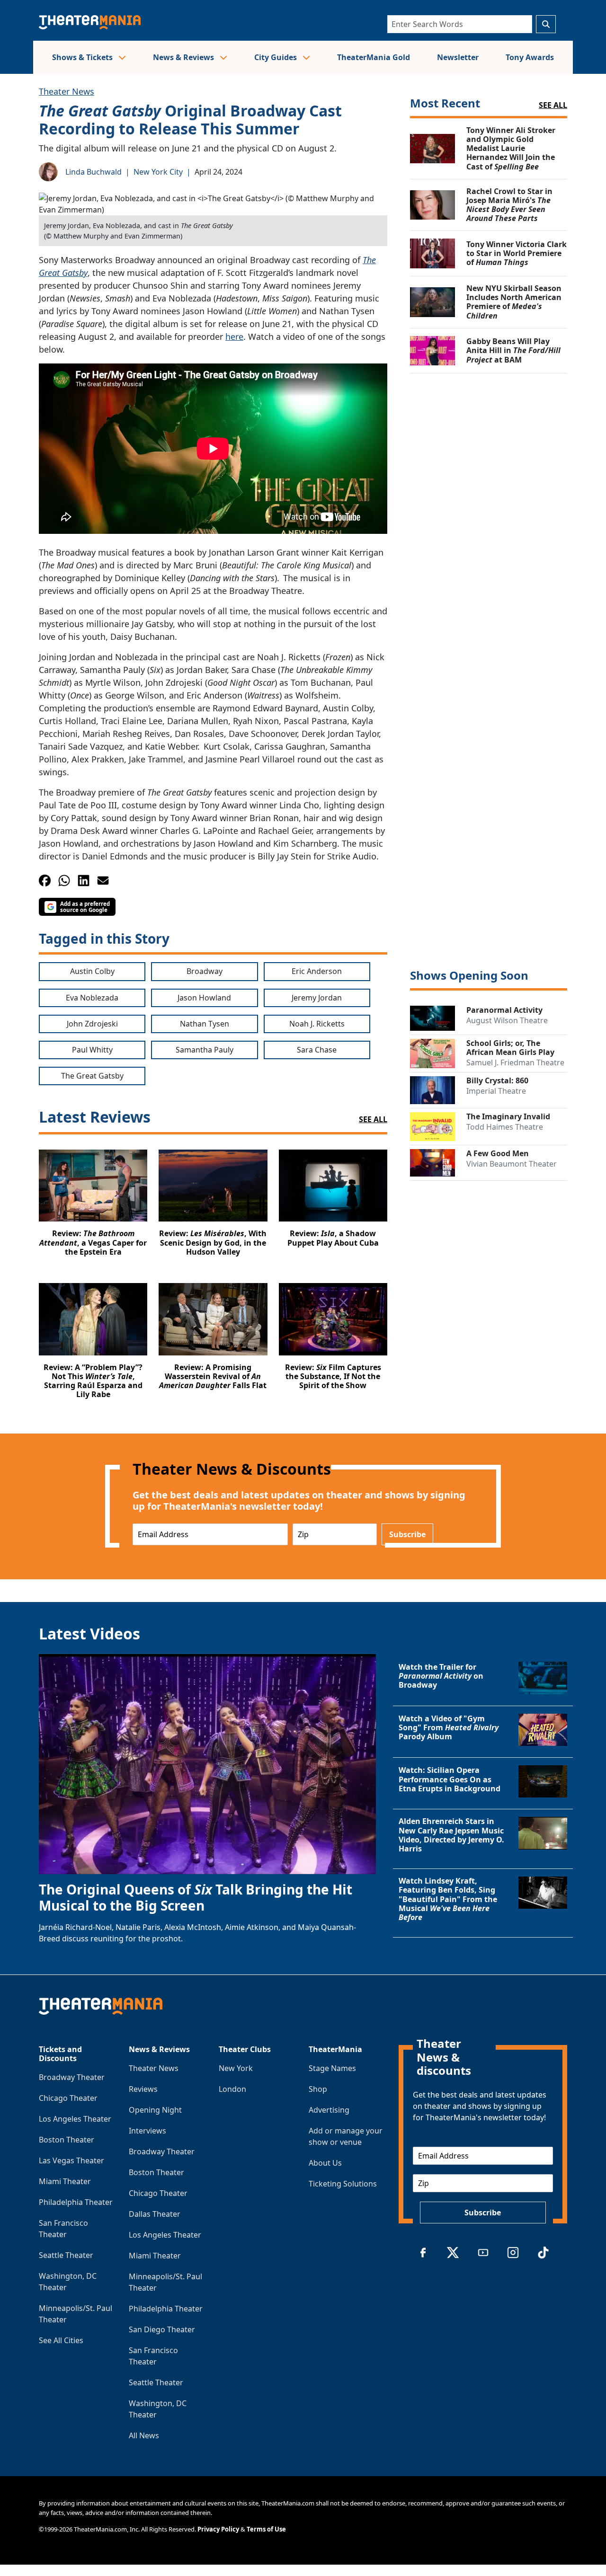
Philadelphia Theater (76, 2202)
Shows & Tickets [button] (83, 57)
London (232, 2089)
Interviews (147, 2131)
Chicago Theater (68, 2098)
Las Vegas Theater (71, 2160)
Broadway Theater (72, 2077)
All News (144, 2435)
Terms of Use (266, 2529)
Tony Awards (530, 57)
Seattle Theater (66, 2255)
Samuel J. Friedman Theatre (515, 1062)
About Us (325, 2163)
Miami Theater (65, 2181)
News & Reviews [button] (184, 57)
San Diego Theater (162, 2329)
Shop (318, 2089)
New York (236, 2068)
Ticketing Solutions (343, 2184)
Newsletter (458, 57)
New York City (158, 172)
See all (553, 105)
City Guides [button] (276, 57)
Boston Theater (67, 2140)
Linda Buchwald (94, 172)
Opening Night (155, 2110)
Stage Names (332, 2068)
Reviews (143, 2089)
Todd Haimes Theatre (505, 1127)
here (234, 336)
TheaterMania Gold (374, 57)
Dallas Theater (155, 2214)
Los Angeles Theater (75, 2119)
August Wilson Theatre (507, 1020)
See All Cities (61, 2340)
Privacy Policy (218, 2529)
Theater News (67, 91)
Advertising (329, 2110)
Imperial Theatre (496, 1091)
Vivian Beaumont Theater (512, 1164)
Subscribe (407, 1534)
